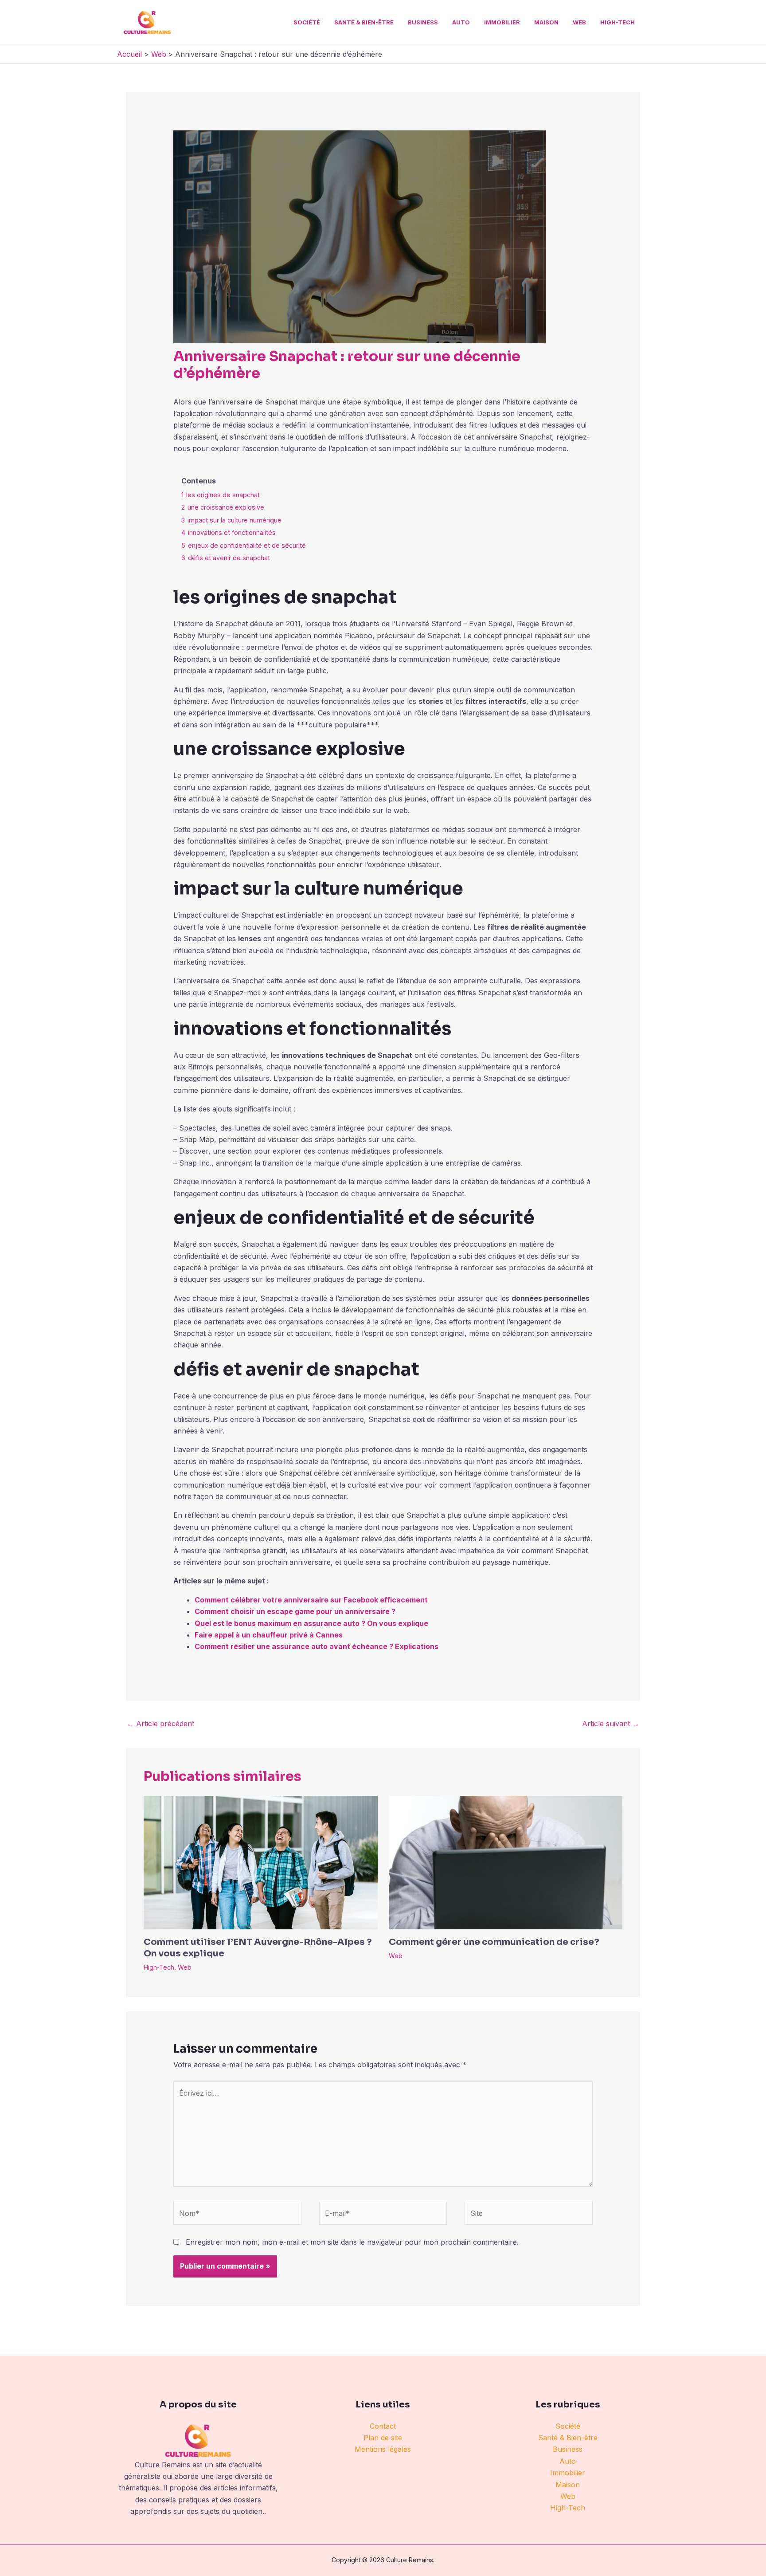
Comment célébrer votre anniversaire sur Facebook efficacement (311, 1600)
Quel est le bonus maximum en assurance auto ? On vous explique (311, 1623)
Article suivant (611, 1724)
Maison (546, 22)
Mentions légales (383, 2449)
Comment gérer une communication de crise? (494, 1942)
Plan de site (383, 2438)
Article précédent (160, 1724)
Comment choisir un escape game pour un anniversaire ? (295, 1611)
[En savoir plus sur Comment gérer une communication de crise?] (506, 1862)
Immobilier (502, 22)
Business (423, 22)
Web (579, 22)
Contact (383, 2426)
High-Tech (617, 22)
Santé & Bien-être (364, 22)
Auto (461, 22)
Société (307, 22)
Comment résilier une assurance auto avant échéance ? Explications (317, 1646)
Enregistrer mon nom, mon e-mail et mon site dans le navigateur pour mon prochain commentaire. (352, 2242)
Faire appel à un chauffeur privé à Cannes (269, 1635)
